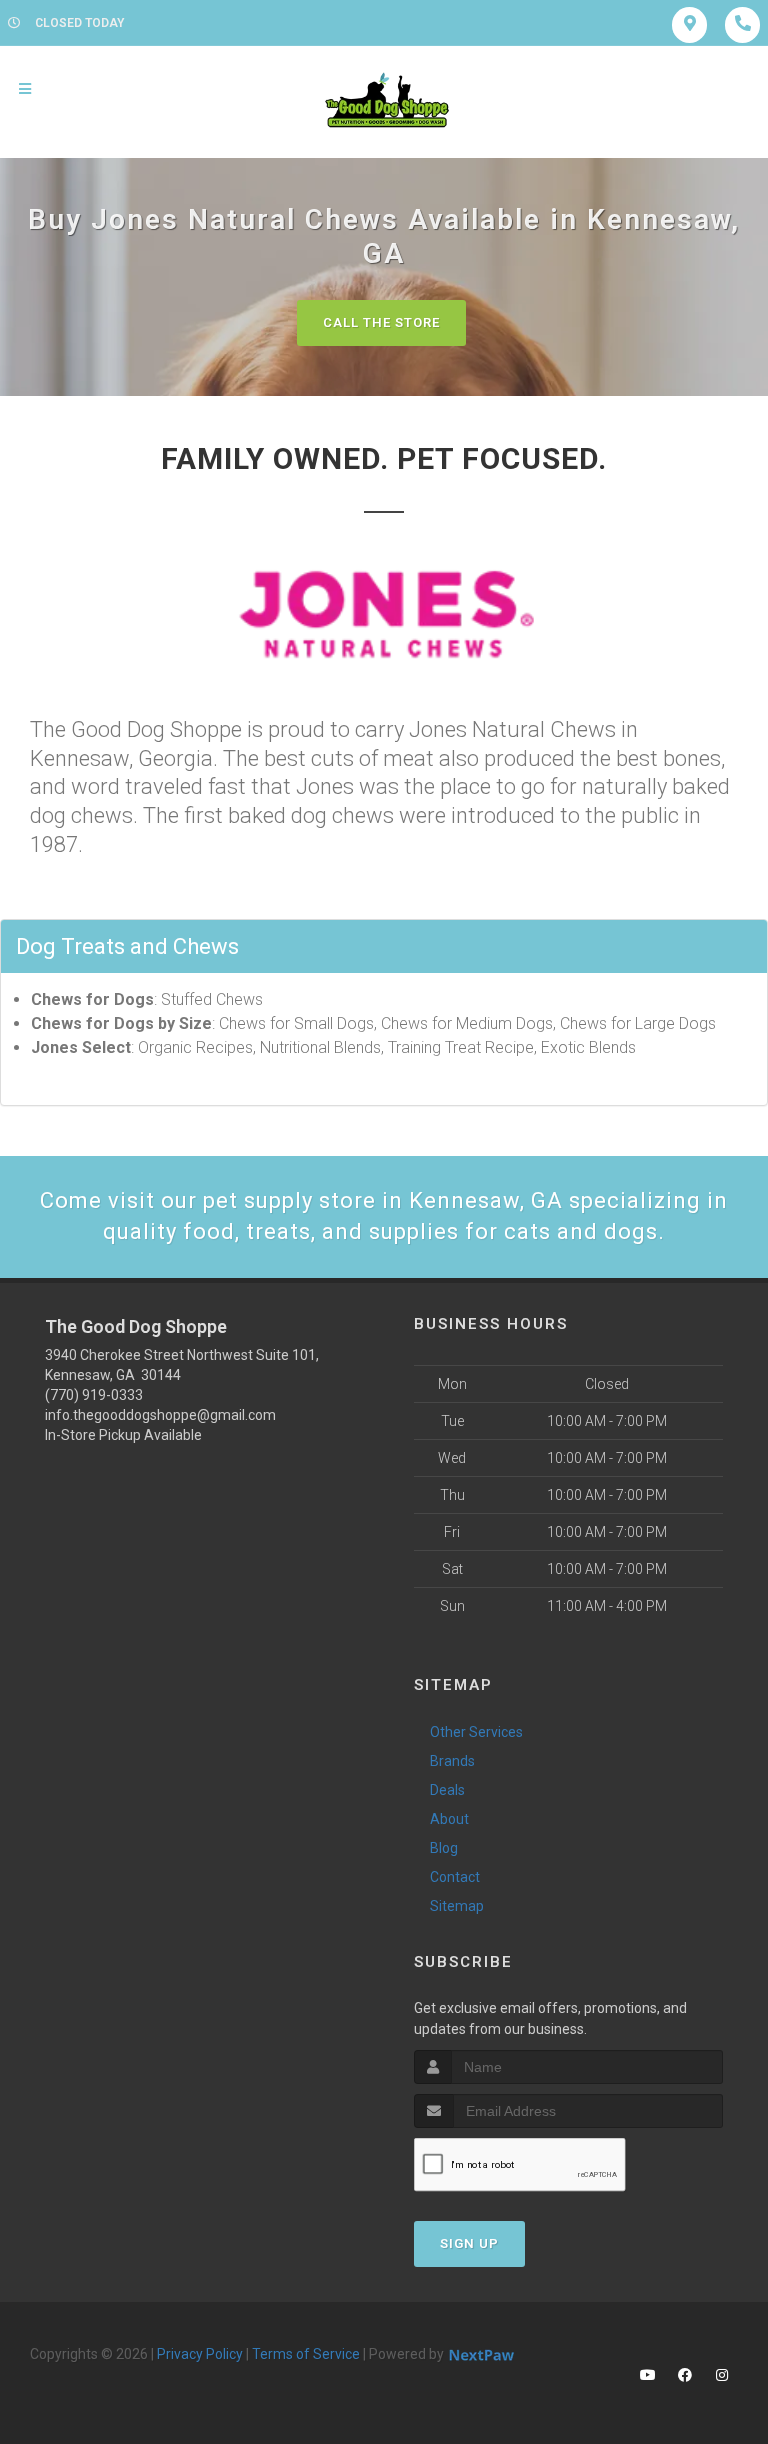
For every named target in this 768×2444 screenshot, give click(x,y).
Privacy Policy (200, 2354)
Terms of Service (306, 2354)
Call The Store (381, 322)
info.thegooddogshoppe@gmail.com (160, 1415)
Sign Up (469, 2243)
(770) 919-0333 (94, 1395)
